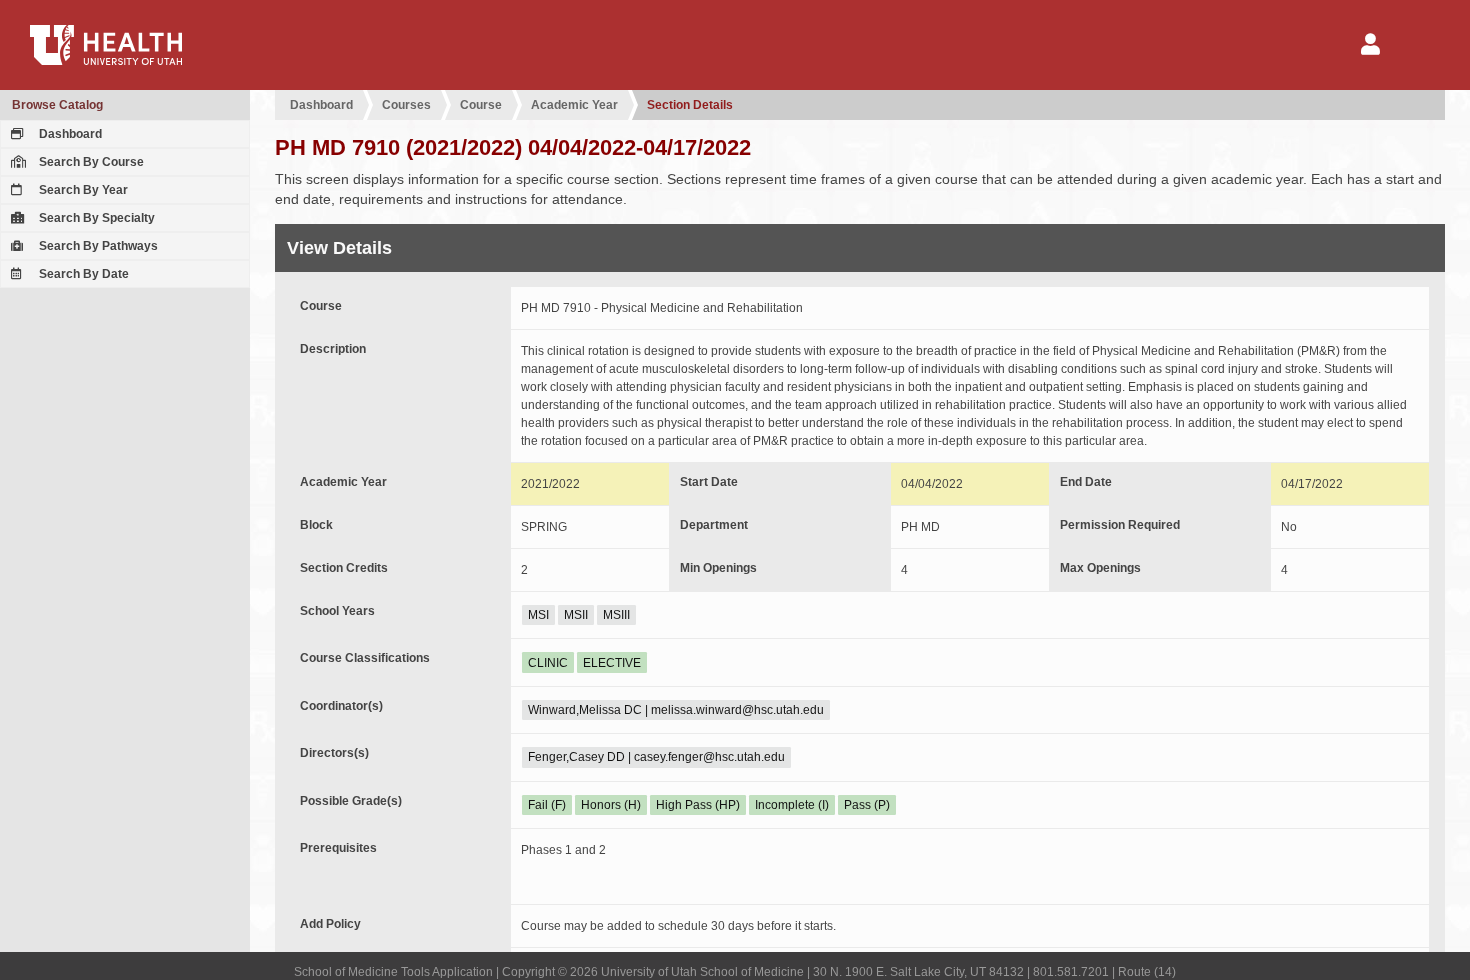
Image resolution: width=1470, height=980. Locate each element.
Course (481, 105)
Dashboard (69, 134)
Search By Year (82, 190)
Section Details (690, 105)
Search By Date (82, 274)
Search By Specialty (95, 218)
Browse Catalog (57, 105)
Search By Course (90, 162)
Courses (406, 105)
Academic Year (574, 105)
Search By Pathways (97, 246)
